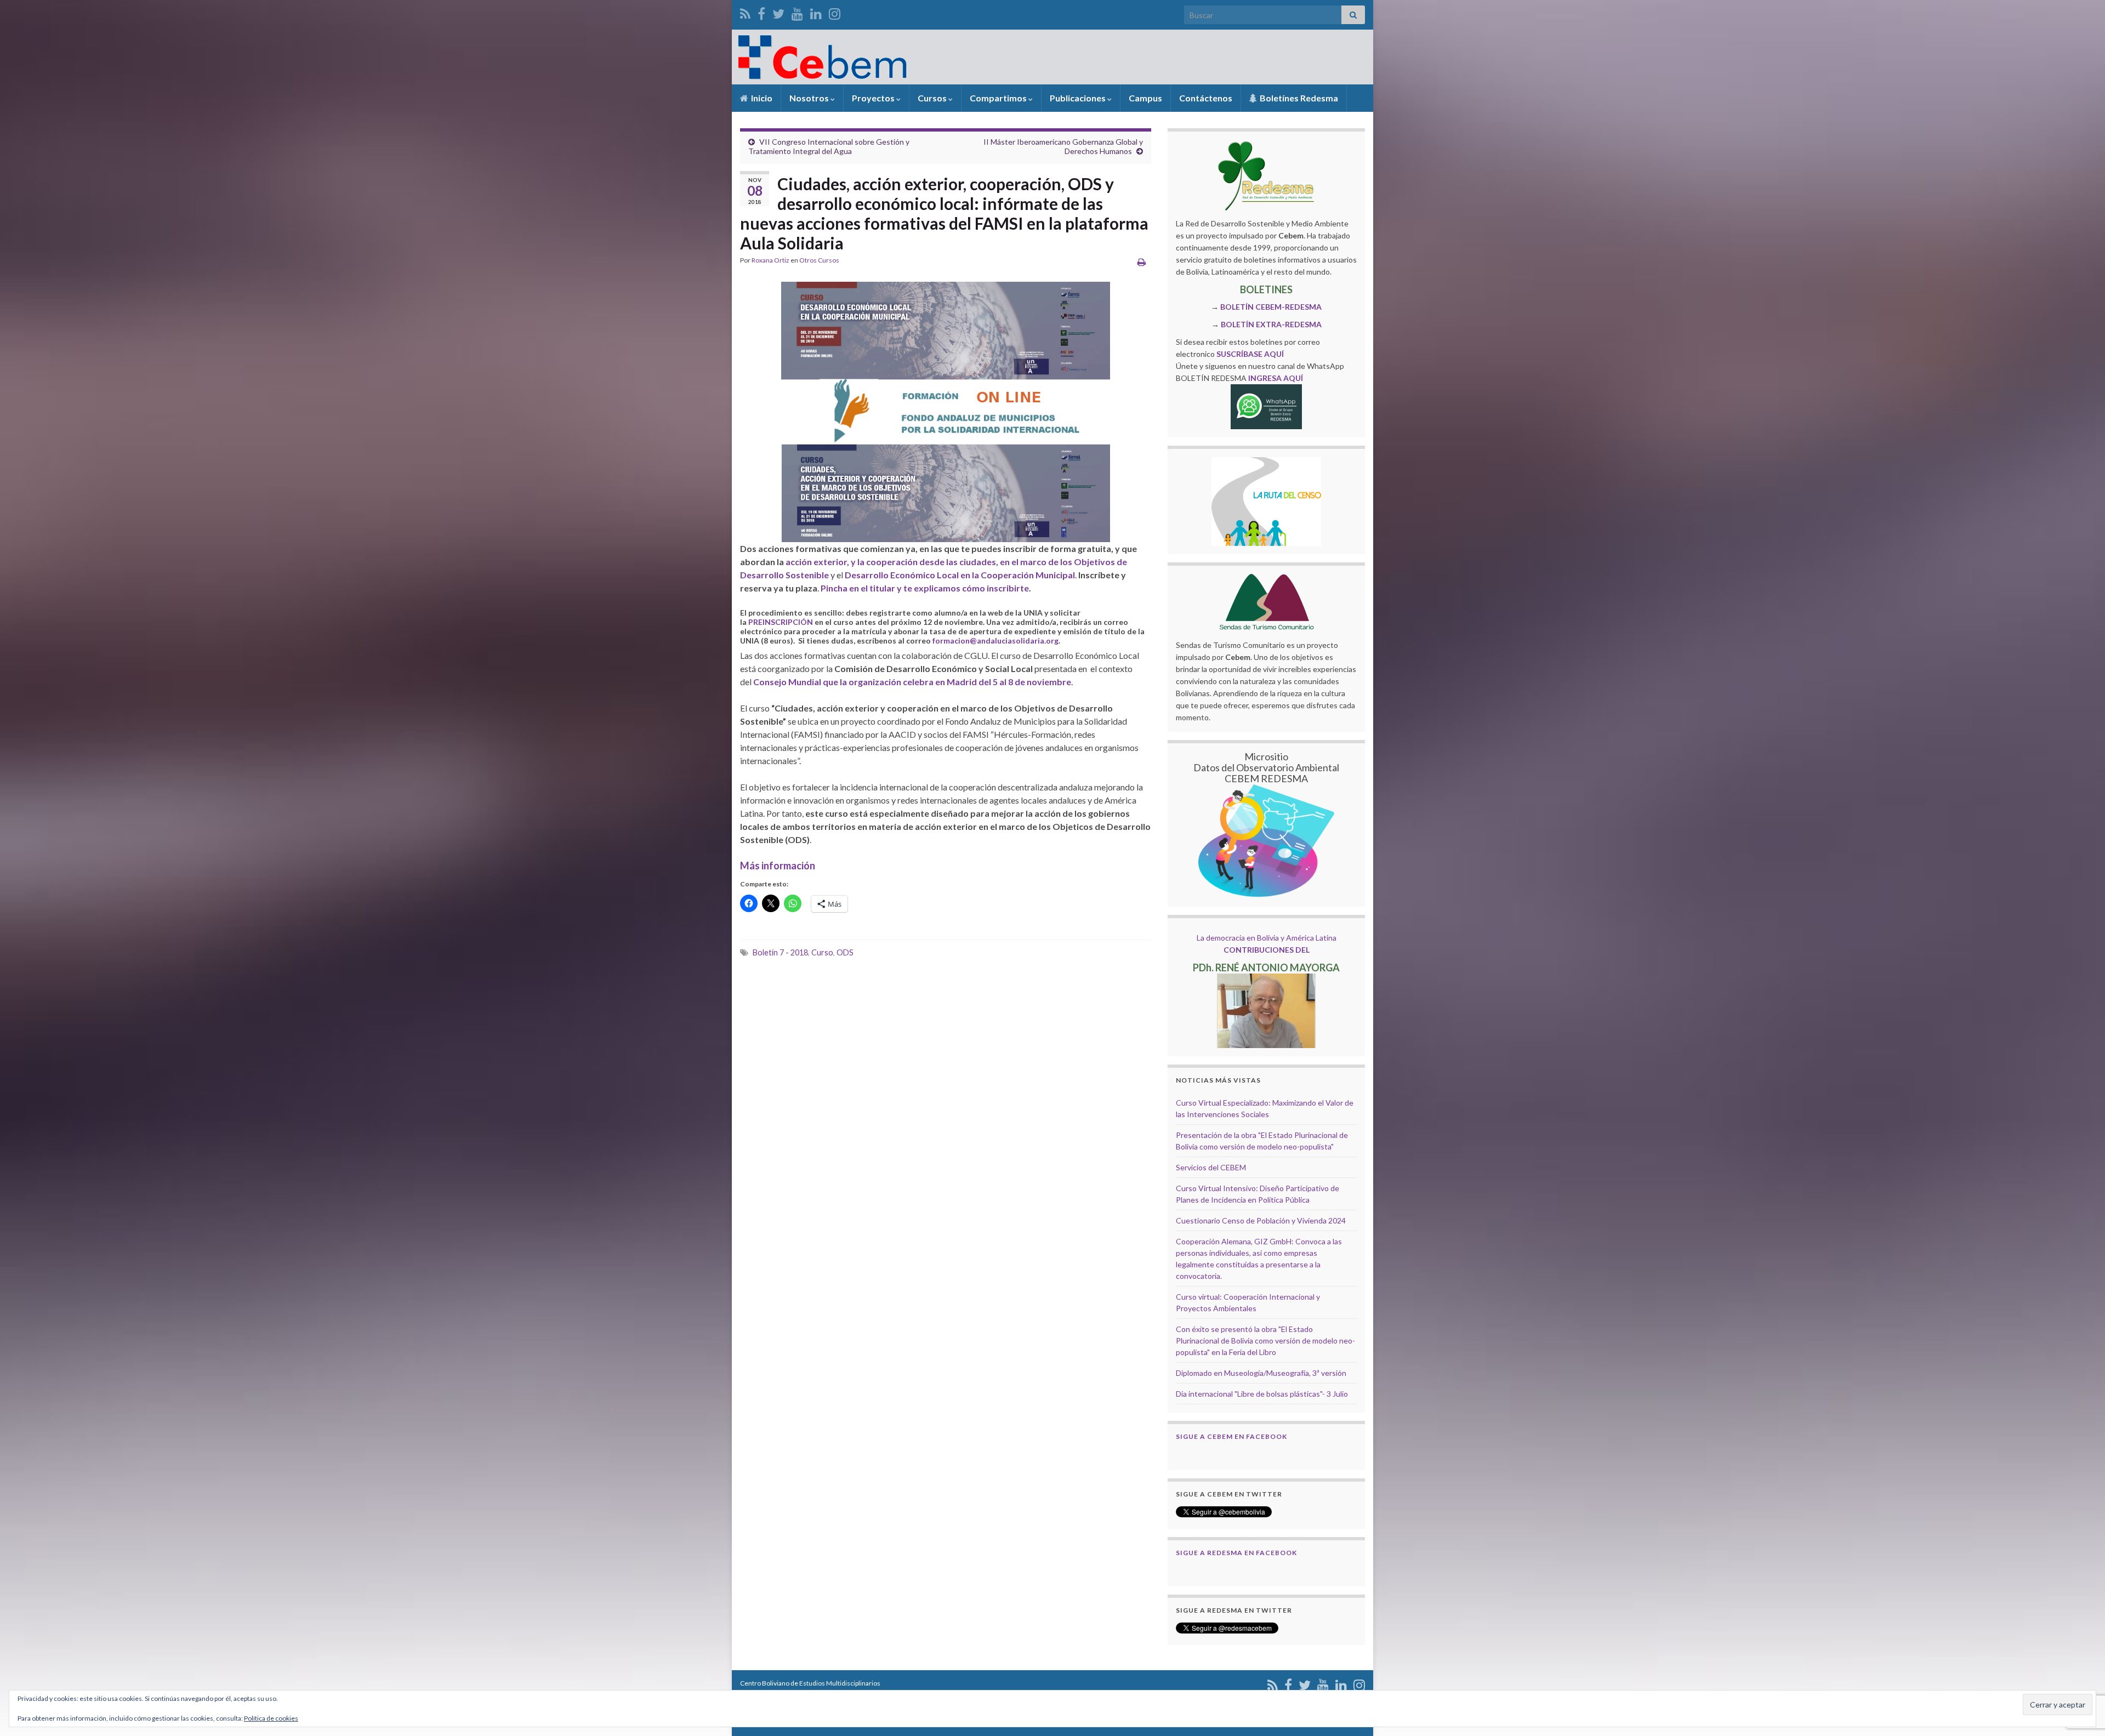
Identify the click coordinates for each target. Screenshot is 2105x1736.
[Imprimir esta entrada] (1142, 262)
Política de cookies (271, 1718)
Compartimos (999, 98)
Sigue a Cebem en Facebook (1231, 1436)
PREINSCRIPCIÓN (781, 622)
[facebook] (761, 12)
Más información (778, 866)
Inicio (761, 98)
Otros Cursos (819, 260)
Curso (822, 952)
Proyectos (874, 98)
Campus (1145, 98)
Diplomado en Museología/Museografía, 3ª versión (1261, 1373)
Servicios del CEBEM (1211, 1167)
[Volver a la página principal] (1052, 57)
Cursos (933, 98)
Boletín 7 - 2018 (780, 952)
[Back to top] (2080, 1671)
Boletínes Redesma (1298, 98)
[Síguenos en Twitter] (778, 12)
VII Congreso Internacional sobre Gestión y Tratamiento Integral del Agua (829, 146)
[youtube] (797, 12)
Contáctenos (1206, 98)
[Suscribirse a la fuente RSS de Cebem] (745, 12)
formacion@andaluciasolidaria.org (995, 641)
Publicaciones (1079, 98)
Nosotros (810, 98)
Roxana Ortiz (770, 260)
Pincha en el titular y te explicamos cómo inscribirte (925, 588)
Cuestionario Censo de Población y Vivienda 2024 (1261, 1220)
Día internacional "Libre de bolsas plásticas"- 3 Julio (1262, 1394)
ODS (845, 952)
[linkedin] (816, 12)
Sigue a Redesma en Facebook (1236, 1553)
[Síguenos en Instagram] (835, 12)
